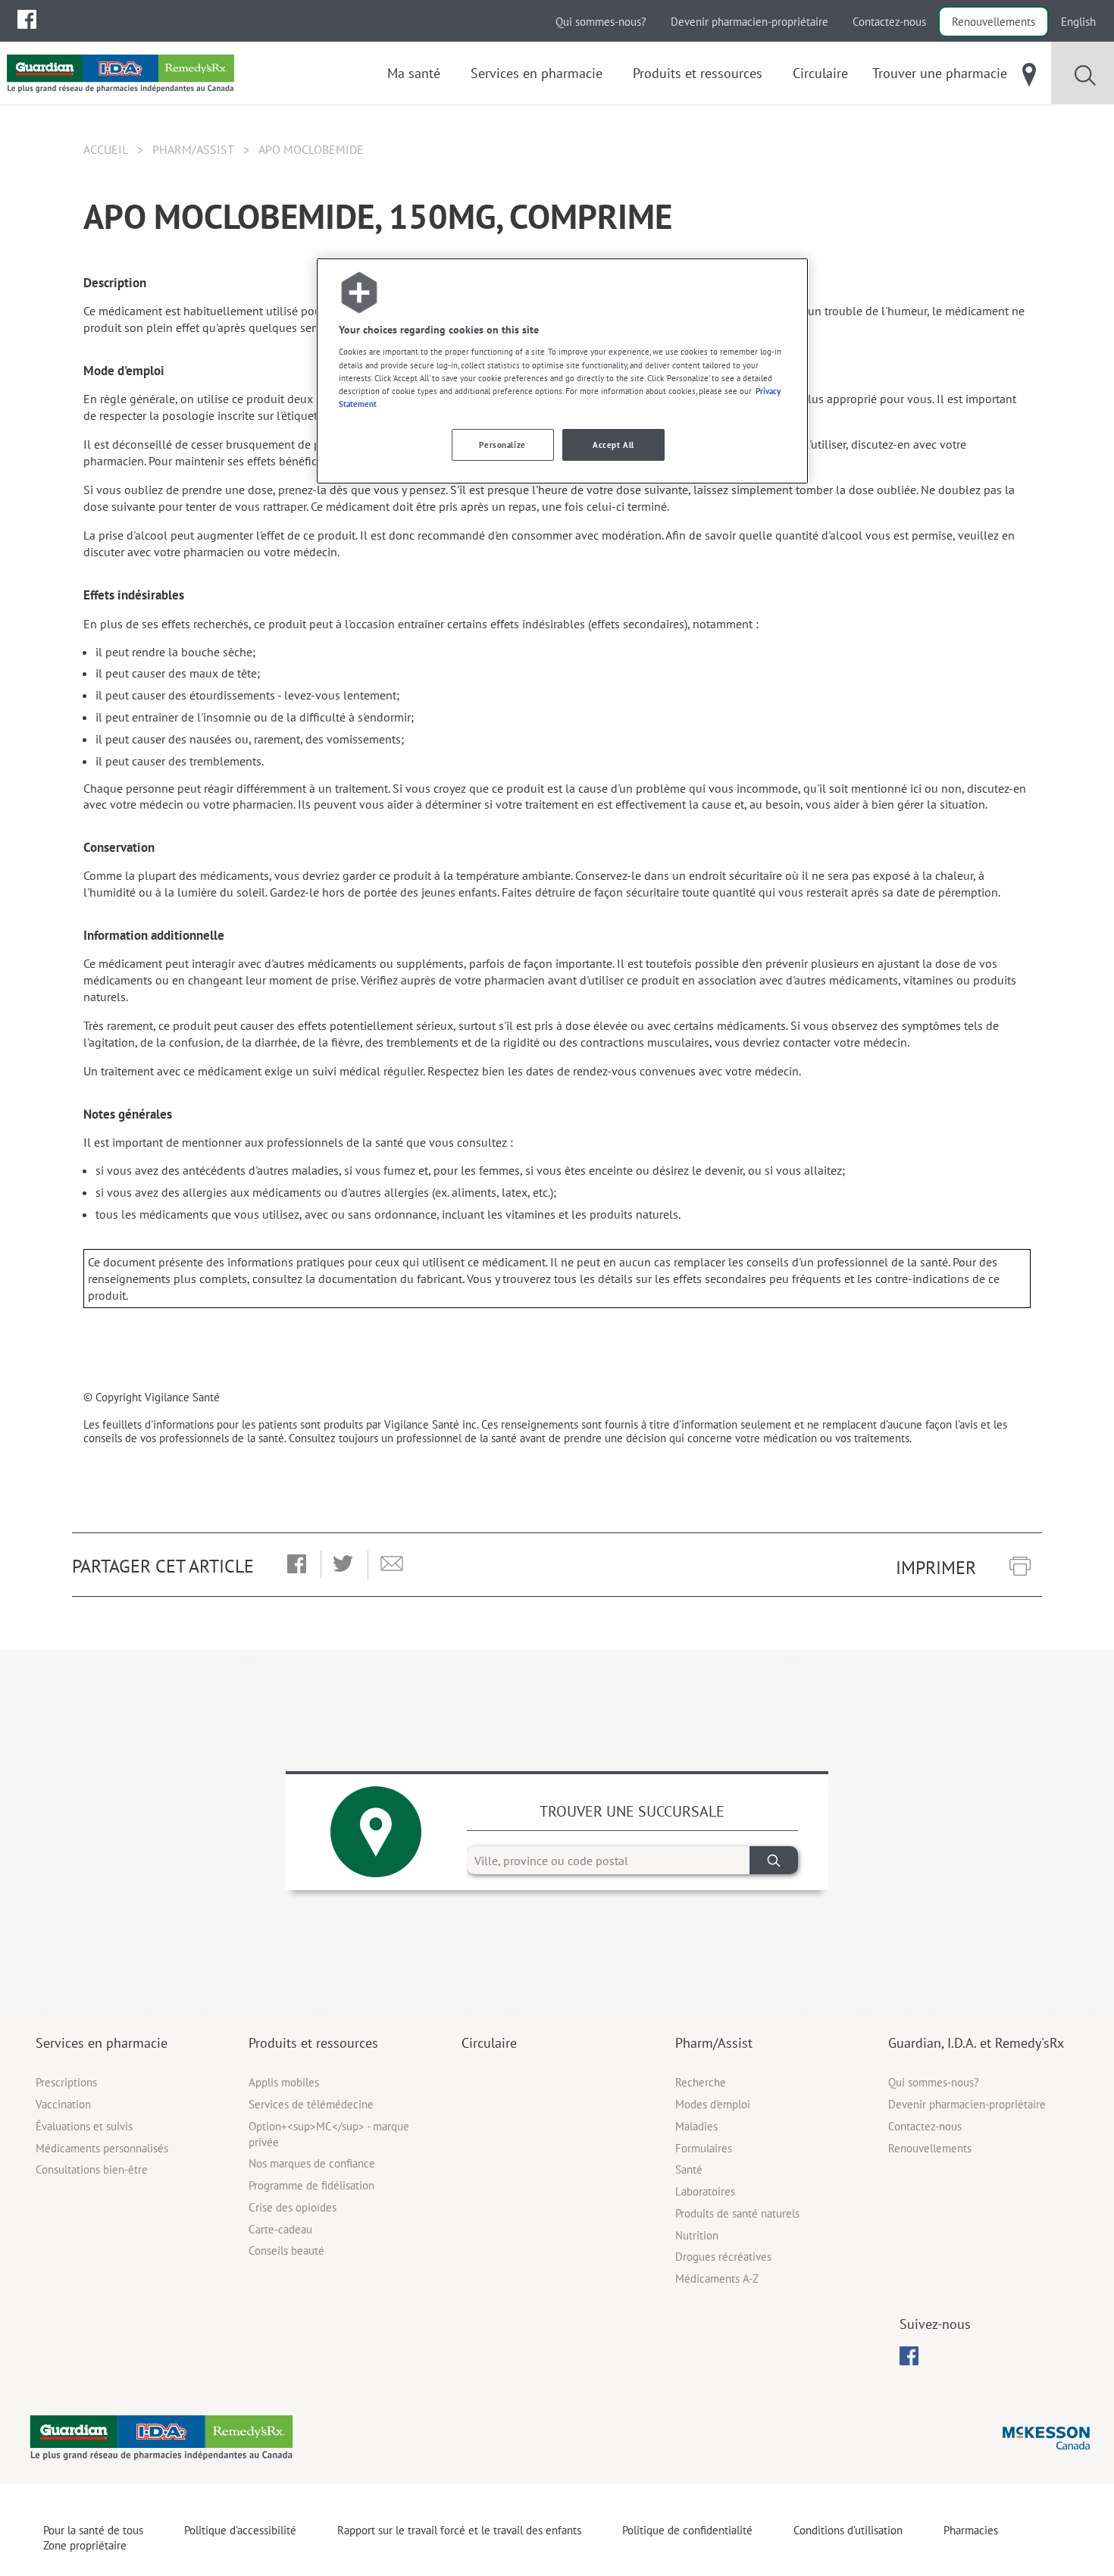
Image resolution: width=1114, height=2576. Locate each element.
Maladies (696, 2126)
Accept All (613, 444)
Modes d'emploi (713, 2104)
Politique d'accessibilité (240, 2530)
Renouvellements (994, 22)
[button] (297, 1565)
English (1078, 22)
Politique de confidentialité (687, 2530)
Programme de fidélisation (311, 2185)
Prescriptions (66, 2082)
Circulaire (489, 2043)
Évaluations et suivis (84, 2126)
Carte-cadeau (280, 2229)
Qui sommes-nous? (601, 22)
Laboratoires (705, 2191)
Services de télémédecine (311, 2104)
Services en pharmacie (102, 2043)
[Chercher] (774, 1860)
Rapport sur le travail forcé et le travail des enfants (459, 2530)
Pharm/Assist (193, 149)
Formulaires (704, 2148)
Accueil (106, 149)
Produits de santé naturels (737, 2213)
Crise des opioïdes (293, 2207)
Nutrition (697, 2235)
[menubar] (27, 20)
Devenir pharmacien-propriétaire (749, 22)
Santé (689, 2169)
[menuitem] (27, 19)
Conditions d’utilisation (848, 2530)
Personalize (502, 444)
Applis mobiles (284, 2082)
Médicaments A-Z (717, 2279)
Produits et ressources (313, 2043)
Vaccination (63, 2104)
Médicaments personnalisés (102, 2148)
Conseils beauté (286, 2250)
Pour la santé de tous (93, 2530)
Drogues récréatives (723, 2257)
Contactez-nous (889, 22)
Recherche (701, 2082)
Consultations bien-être (92, 2169)
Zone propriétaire (85, 2545)
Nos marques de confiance (312, 2163)
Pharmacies (971, 2530)
